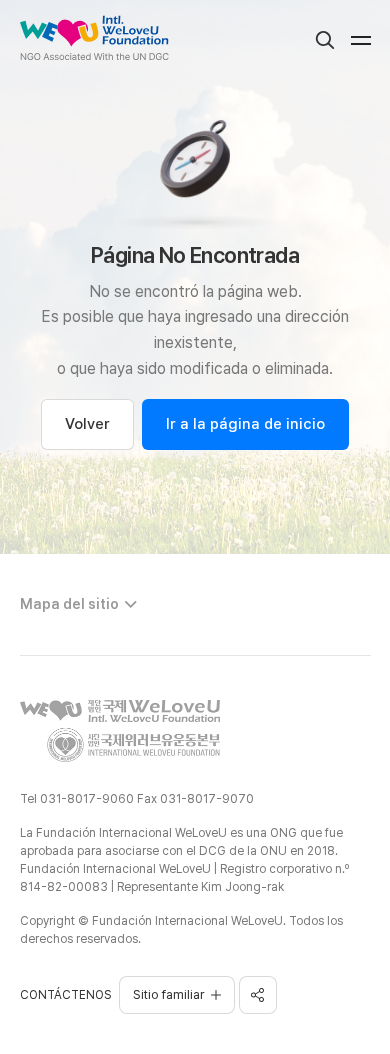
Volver (87, 424)
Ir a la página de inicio (245, 424)
